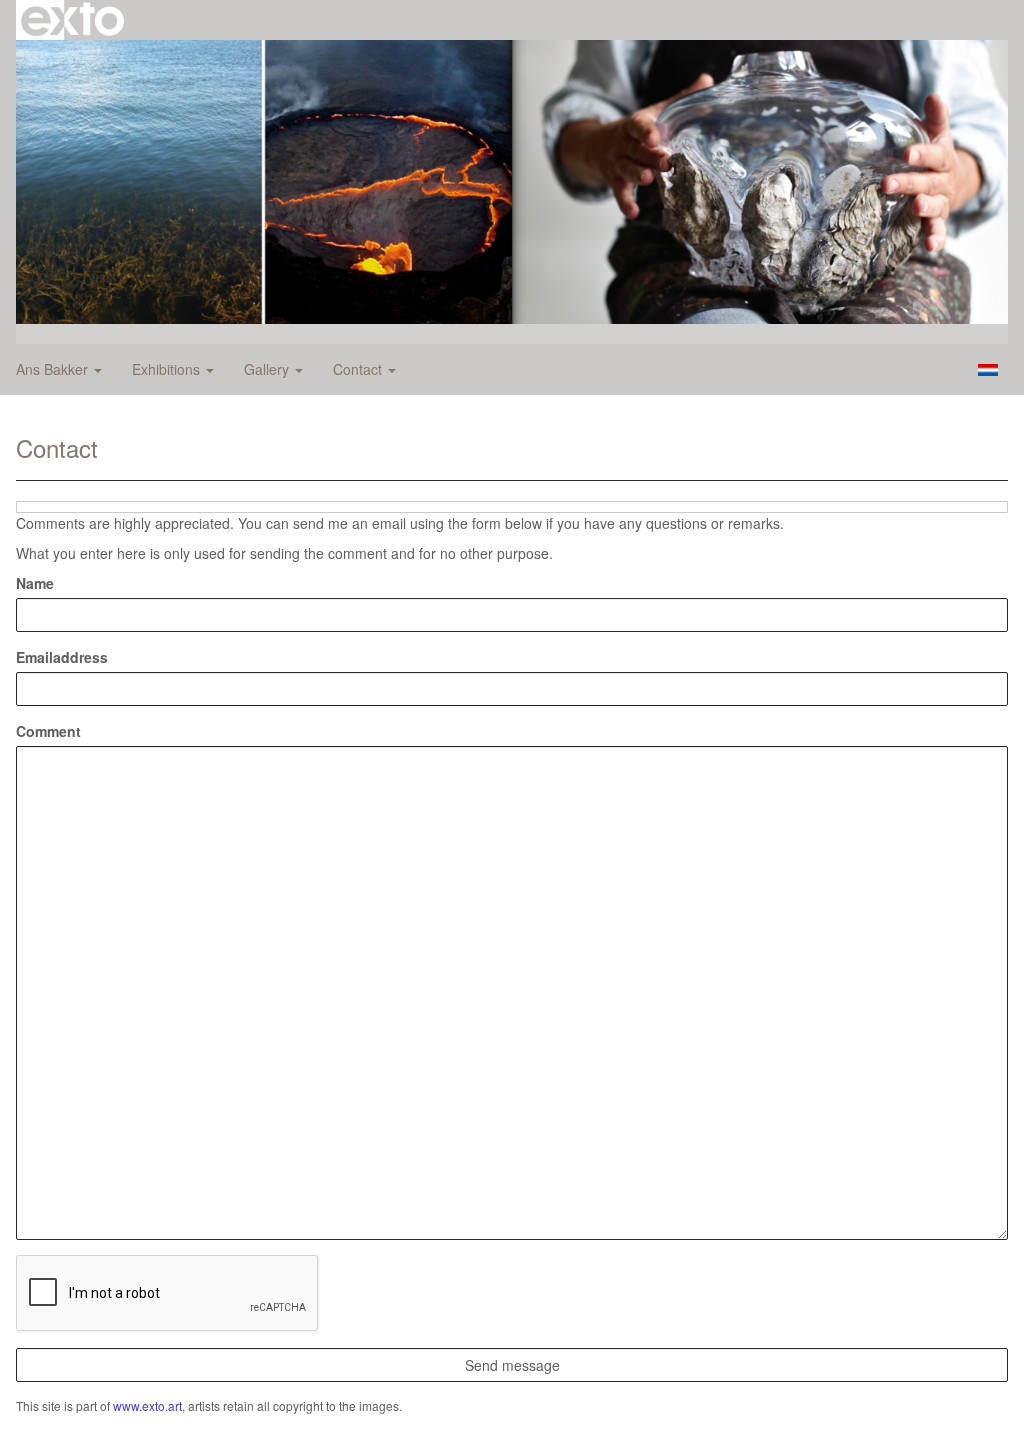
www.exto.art (147, 1405)
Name (35, 583)
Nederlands (987, 370)
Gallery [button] (268, 369)
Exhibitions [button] (168, 369)
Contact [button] (359, 369)
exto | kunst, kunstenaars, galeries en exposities (72, 20)
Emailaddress (62, 657)
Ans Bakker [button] (54, 369)
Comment (48, 731)
